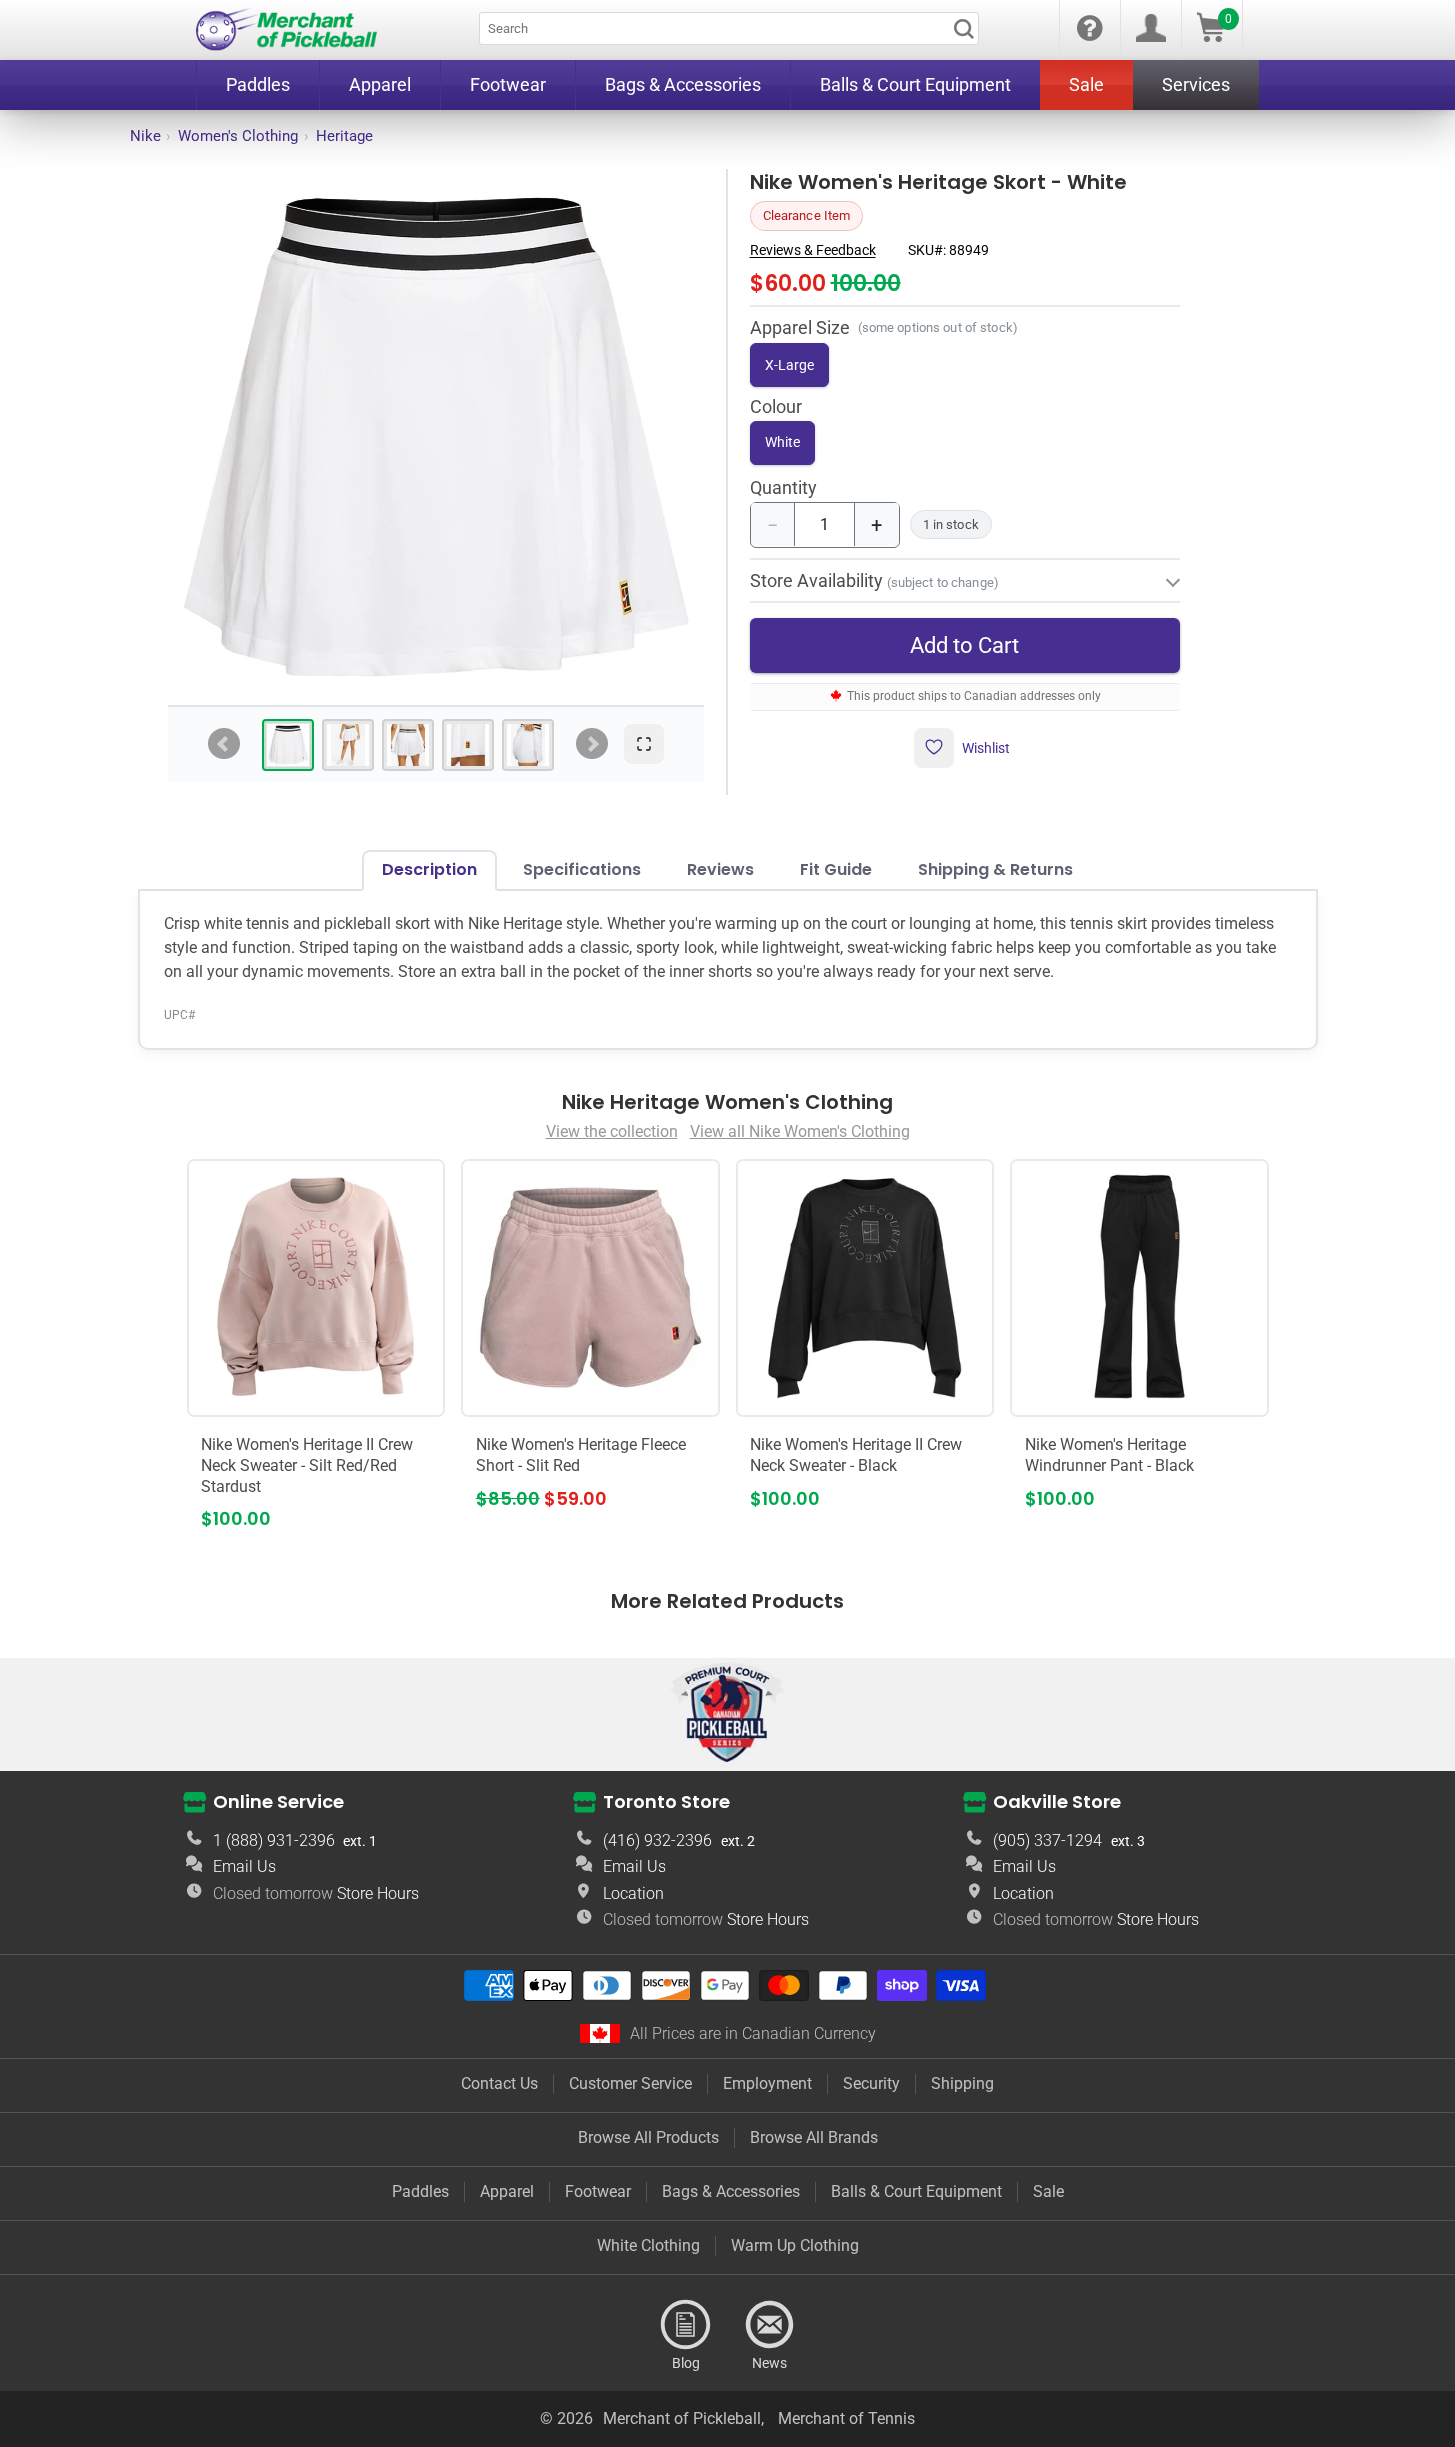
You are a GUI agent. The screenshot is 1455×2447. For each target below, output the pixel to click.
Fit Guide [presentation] (836, 869)
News (770, 2325)
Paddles (420, 2191)
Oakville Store (1057, 1800)
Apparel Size (800, 326)
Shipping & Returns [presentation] (995, 869)
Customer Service (630, 2083)
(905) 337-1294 (1047, 1840)
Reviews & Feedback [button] (813, 249)
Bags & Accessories (731, 2191)
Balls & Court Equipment (916, 2191)
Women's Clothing (238, 136)
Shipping (962, 2083)
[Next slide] (592, 744)
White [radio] (782, 441)
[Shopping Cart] (1211, 36)
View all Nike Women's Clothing (800, 1131)
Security (871, 2083)
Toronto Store (666, 1800)
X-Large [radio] (789, 364)
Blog (686, 2325)
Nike (145, 136)
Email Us (244, 1866)
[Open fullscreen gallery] (644, 744)
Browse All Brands (814, 2137)
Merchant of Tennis (846, 2418)
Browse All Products (648, 2137)
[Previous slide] (224, 744)
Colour (776, 406)
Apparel (507, 2191)
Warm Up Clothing (795, 2245)
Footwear (598, 2191)
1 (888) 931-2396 (274, 1840)
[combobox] (729, 28)
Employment (767, 2083)
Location (633, 1893)
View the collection (612, 1131)
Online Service (278, 1800)
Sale (1048, 2191)
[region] (436, 437)
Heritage (344, 136)
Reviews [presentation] (720, 869)
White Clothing (648, 2245)
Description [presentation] (429, 869)
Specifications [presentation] (582, 869)
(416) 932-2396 (657, 1840)
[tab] (288, 745)
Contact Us (499, 2083)
